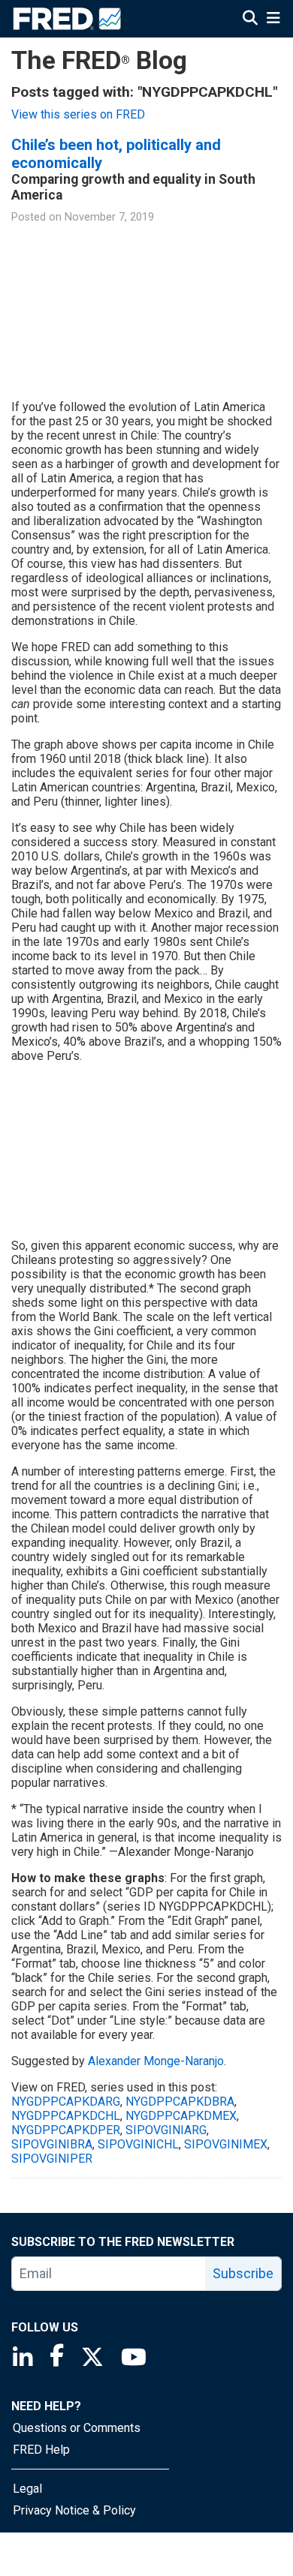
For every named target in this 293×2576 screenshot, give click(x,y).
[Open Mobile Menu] (273, 18)
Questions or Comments (77, 2428)
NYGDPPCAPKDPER (66, 2130)
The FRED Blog (99, 60)
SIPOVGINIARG (166, 2130)
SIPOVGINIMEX (226, 2144)
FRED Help (41, 2450)
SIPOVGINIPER (52, 2159)
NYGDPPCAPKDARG (66, 2102)
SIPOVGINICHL (138, 2144)
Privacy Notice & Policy (74, 2510)
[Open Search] (250, 18)
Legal (27, 2489)
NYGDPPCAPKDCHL (66, 2116)
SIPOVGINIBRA (52, 2144)
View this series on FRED (78, 114)
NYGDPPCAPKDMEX (181, 2116)
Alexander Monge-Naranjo (156, 2061)
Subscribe (243, 2273)
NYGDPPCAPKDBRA (180, 2102)
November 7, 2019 (109, 217)
